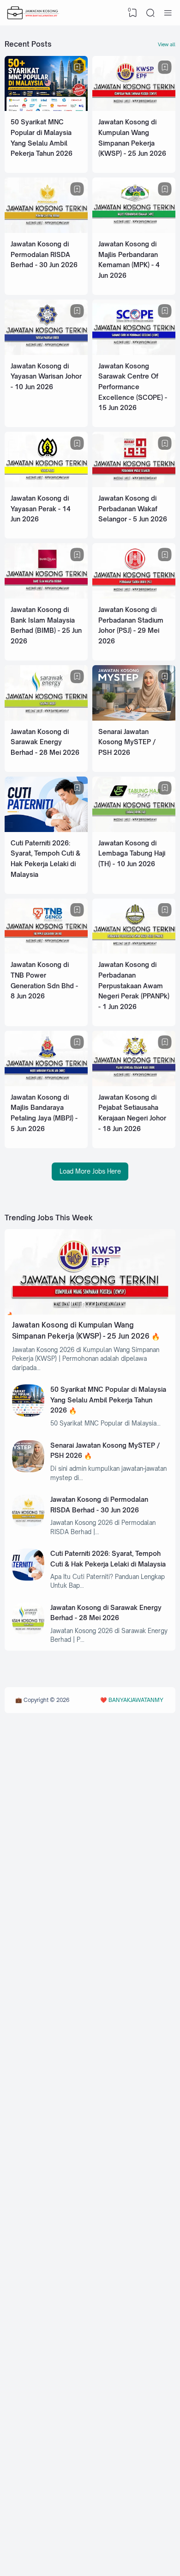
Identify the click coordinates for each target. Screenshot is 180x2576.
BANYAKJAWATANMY (136, 1700)
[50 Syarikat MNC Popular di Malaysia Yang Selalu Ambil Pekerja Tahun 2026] (46, 109)
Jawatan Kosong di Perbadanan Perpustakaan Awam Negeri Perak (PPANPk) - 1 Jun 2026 (134, 985)
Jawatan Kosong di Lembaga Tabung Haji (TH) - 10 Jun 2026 (132, 853)
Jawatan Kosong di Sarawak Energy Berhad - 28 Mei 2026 (45, 742)
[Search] (150, 13)
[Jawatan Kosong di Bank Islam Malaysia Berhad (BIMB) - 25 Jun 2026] (46, 596)
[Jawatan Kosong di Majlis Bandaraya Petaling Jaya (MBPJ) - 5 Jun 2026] (46, 1084)
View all (167, 44)
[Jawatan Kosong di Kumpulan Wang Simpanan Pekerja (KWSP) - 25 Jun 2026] (134, 109)
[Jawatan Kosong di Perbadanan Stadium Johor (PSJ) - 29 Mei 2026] (134, 596)
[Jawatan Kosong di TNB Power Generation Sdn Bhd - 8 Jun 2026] (46, 951)
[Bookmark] (77, 67)
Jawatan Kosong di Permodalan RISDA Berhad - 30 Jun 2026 (44, 254)
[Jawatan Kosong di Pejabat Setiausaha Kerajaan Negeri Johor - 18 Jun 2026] (134, 1084)
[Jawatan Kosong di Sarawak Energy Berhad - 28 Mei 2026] (46, 718)
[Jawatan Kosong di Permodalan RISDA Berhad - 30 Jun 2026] (46, 231)
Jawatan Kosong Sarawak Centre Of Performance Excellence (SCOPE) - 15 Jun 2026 (133, 387)
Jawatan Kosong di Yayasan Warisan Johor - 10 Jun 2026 (46, 376)
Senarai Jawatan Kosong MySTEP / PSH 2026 (127, 742)
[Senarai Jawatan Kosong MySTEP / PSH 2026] (134, 718)
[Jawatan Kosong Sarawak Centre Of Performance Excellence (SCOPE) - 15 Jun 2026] (134, 353)
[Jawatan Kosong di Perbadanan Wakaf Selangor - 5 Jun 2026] (134, 485)
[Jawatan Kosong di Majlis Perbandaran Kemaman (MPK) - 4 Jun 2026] (134, 231)
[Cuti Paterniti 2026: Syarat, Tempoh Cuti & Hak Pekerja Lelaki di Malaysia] (46, 830)
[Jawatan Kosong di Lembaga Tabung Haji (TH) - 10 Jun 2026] (134, 830)
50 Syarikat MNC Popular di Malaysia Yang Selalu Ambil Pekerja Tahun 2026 (108, 1400)
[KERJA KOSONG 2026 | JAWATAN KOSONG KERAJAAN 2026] (33, 13)
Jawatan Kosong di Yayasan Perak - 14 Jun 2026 (41, 508)
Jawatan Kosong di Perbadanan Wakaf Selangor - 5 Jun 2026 (133, 508)
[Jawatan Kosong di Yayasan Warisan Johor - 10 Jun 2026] (46, 353)
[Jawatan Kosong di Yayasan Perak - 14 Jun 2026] (46, 485)
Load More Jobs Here (90, 1171)
